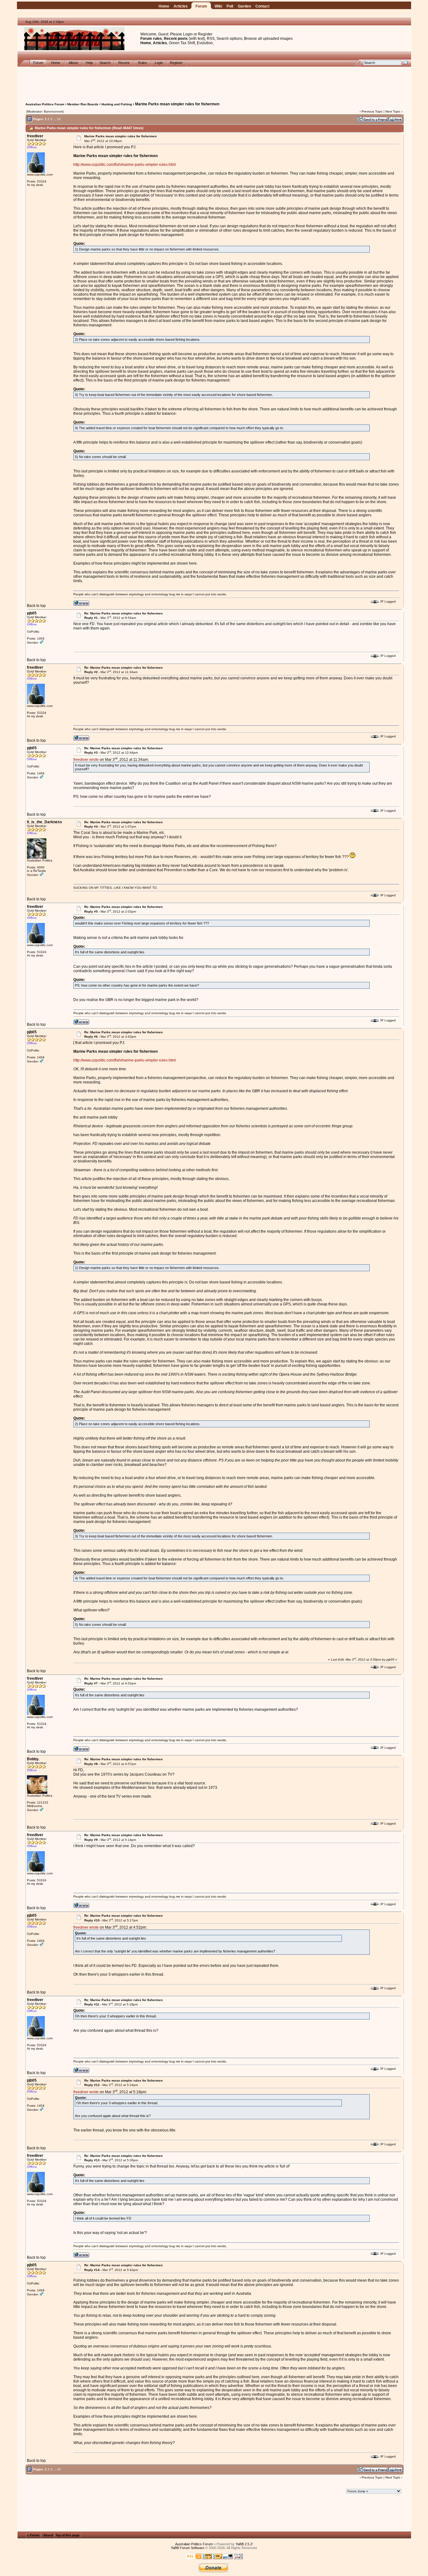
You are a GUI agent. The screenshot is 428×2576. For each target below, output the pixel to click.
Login (188, 34)
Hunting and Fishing (117, 104)
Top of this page (68, 2535)
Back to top (36, 606)
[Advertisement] (214, 81)
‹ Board (47, 2535)
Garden (244, 6)
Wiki (218, 6)
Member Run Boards (83, 104)
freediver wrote (86, 760)
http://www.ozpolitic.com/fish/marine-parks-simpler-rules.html (125, 165)
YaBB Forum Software (188, 2548)
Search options (229, 39)
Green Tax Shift (182, 43)
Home (164, 6)
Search (105, 63)
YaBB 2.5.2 (244, 2544)
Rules (143, 63)
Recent (124, 63)
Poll (230, 6)
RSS (211, 39)
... (55, 119)
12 (59, 119)
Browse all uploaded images (268, 39)
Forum (201, 6)
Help (89, 63)
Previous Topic (372, 111)
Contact (262, 6)
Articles (181, 6)
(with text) (197, 39)
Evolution (205, 43)
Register (205, 34)
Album (73, 63)
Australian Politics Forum (45, 104)
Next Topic (393, 111)
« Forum (33, 2535)
